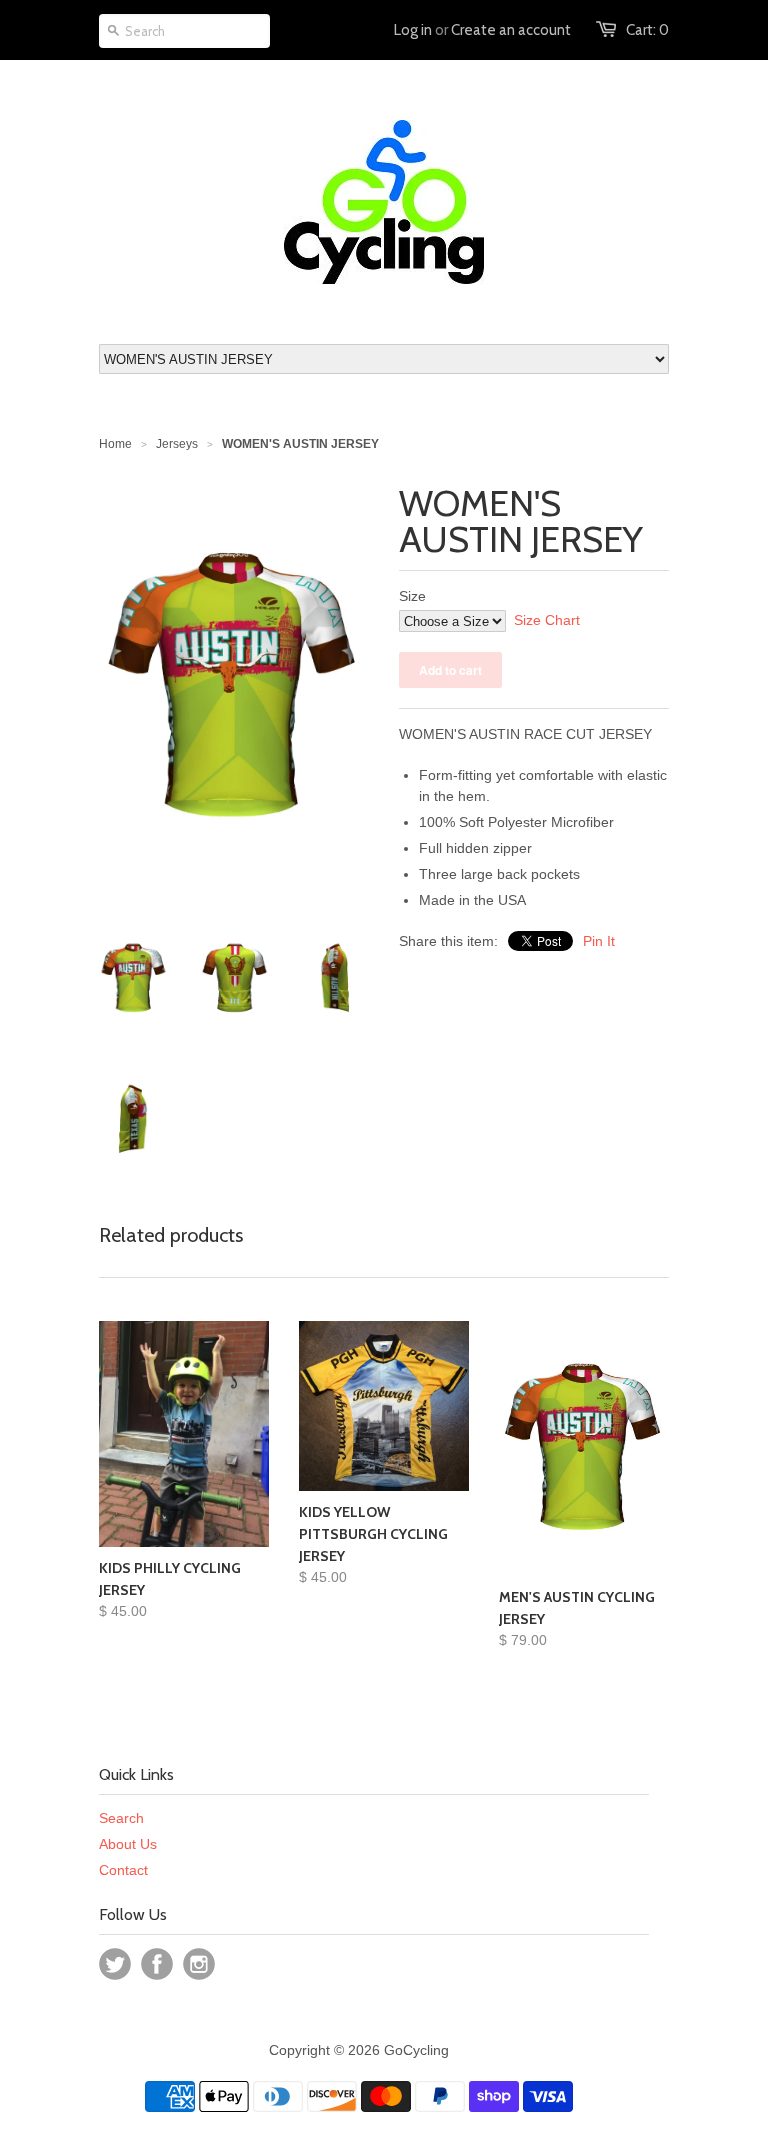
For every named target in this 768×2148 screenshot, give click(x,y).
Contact (123, 1870)
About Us (128, 1844)
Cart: (647, 30)
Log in (413, 30)
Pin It (599, 941)
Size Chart (547, 620)
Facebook (157, 1964)
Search (121, 1818)
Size (412, 596)
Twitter (115, 1964)
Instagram (199, 1964)
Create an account (511, 30)
